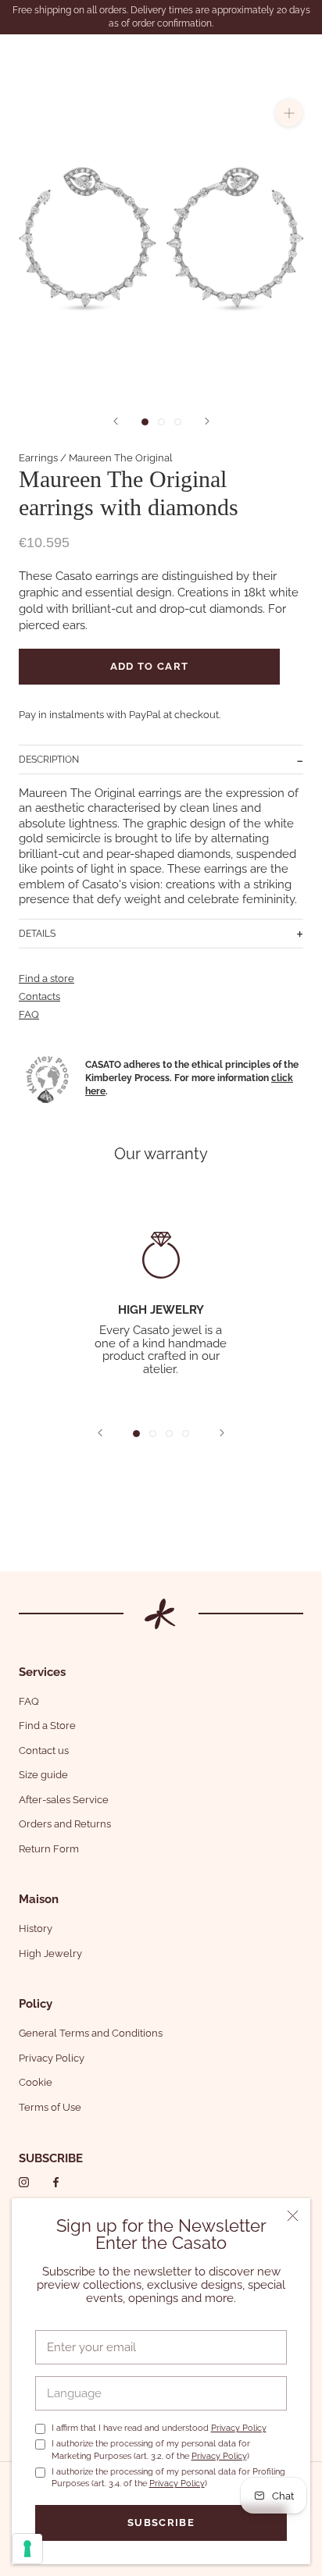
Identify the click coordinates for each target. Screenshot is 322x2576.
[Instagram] (24, 2181)
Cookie (36, 2082)
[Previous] (116, 421)
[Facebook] (56, 2181)
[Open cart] (301, 55)
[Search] (271, 55)
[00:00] (161, 237)
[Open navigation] (22, 55)
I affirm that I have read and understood (159, 2428)
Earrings (38, 458)
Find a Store (47, 1726)
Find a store (47, 978)
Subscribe (161, 2523)
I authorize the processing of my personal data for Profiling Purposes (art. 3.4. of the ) (168, 2478)
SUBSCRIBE (51, 2158)
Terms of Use (50, 2107)
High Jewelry (50, 1953)
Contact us (44, 1751)
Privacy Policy (239, 2428)
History (36, 1928)
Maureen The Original (121, 458)
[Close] (293, 2216)
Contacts (39, 996)
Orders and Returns (65, 1824)
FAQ (29, 1014)
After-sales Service (64, 1800)
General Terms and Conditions (91, 2033)
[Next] (207, 421)
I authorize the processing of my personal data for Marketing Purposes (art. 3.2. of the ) (151, 2450)
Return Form (49, 1849)
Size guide (43, 1775)
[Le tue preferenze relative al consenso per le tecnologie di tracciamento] (27, 2549)
